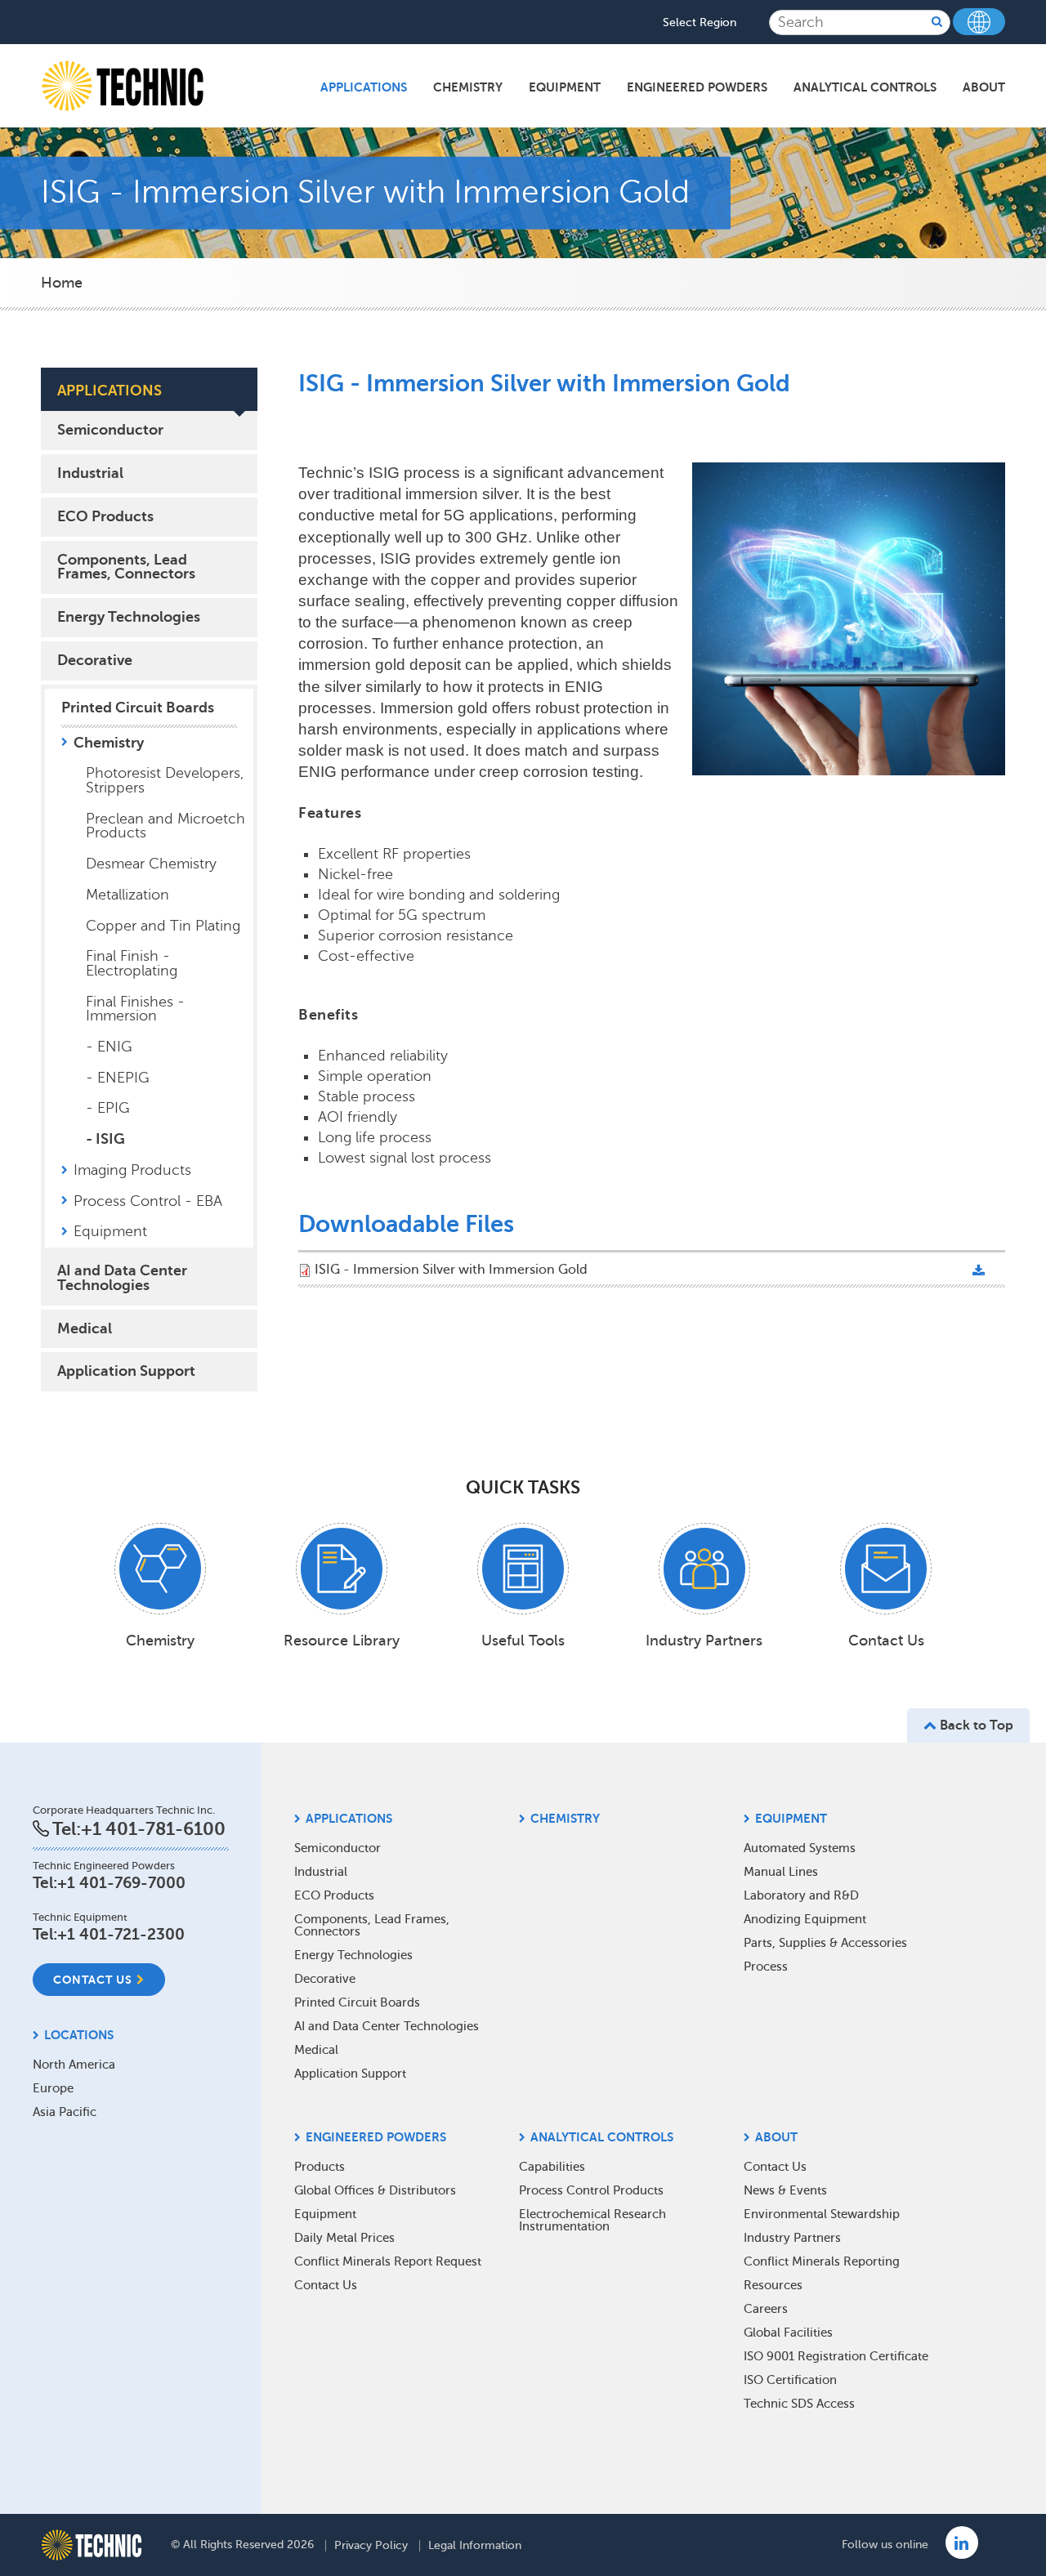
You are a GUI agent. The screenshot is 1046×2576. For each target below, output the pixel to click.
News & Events (785, 2190)
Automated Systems (800, 1848)
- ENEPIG (118, 1078)
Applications (364, 87)
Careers (766, 2309)
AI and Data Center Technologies (122, 1278)
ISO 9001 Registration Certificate (836, 2356)
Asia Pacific (65, 2112)
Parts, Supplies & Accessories (825, 1943)
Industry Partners (792, 2238)
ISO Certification (790, 2380)
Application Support (126, 1371)
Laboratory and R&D (801, 1895)
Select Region (700, 23)
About (984, 87)
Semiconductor (110, 430)
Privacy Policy (371, 2546)
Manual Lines (781, 1872)
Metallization (127, 895)
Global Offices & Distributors (375, 2190)
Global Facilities (788, 2333)
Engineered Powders (697, 87)
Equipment (565, 87)
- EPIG (108, 1108)
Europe (53, 2088)
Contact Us (93, 1980)
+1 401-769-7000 (121, 1883)
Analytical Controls (865, 87)
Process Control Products (591, 2190)
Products (320, 2167)
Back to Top (975, 1726)
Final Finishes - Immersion (135, 1009)
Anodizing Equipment (805, 1919)
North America (74, 2065)
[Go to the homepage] (92, 2545)
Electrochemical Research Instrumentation (592, 2220)
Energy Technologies (129, 617)
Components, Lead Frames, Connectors (126, 567)
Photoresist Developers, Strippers (165, 780)
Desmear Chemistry (151, 864)
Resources (773, 2285)
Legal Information (475, 2546)
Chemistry (468, 87)
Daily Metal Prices (344, 2238)
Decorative (95, 660)
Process (766, 1967)
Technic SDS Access (799, 2404)
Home (62, 283)
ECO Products (105, 516)
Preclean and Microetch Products (165, 826)
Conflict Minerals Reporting (822, 2261)
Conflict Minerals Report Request (388, 2261)
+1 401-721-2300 (121, 1934)
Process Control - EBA (148, 1201)
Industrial (90, 473)
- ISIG (105, 1139)
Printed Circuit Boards (138, 708)
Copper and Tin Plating (163, 926)
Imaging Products (132, 1170)
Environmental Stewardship (822, 2214)
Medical (85, 1328)
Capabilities (552, 2167)
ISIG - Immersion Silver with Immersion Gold (451, 1270)
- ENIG (109, 1047)
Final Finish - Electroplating (132, 963)
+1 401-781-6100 (153, 1829)
